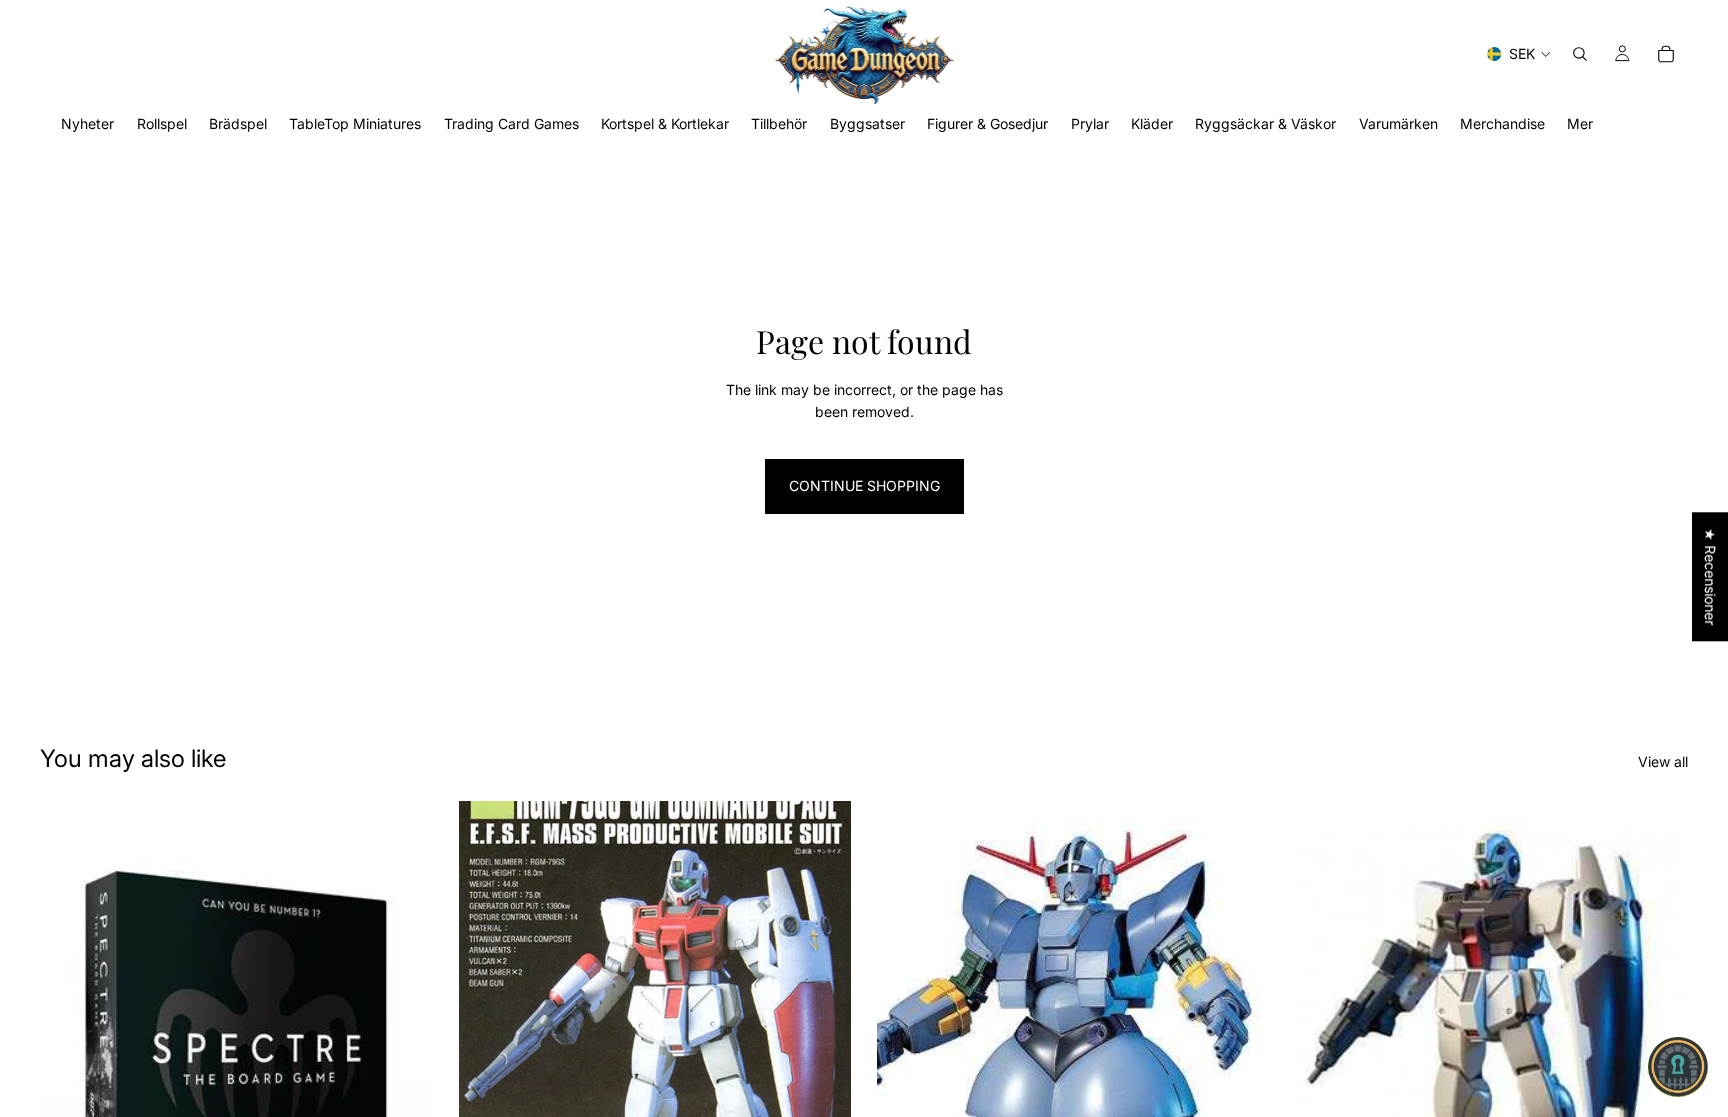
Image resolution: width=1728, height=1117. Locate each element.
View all (1663, 761)
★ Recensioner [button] (1710, 576)
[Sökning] (1580, 54)
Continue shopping (864, 485)
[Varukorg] (1666, 54)
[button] (1678, 1067)
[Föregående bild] (489, 1047)
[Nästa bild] (821, 1047)
